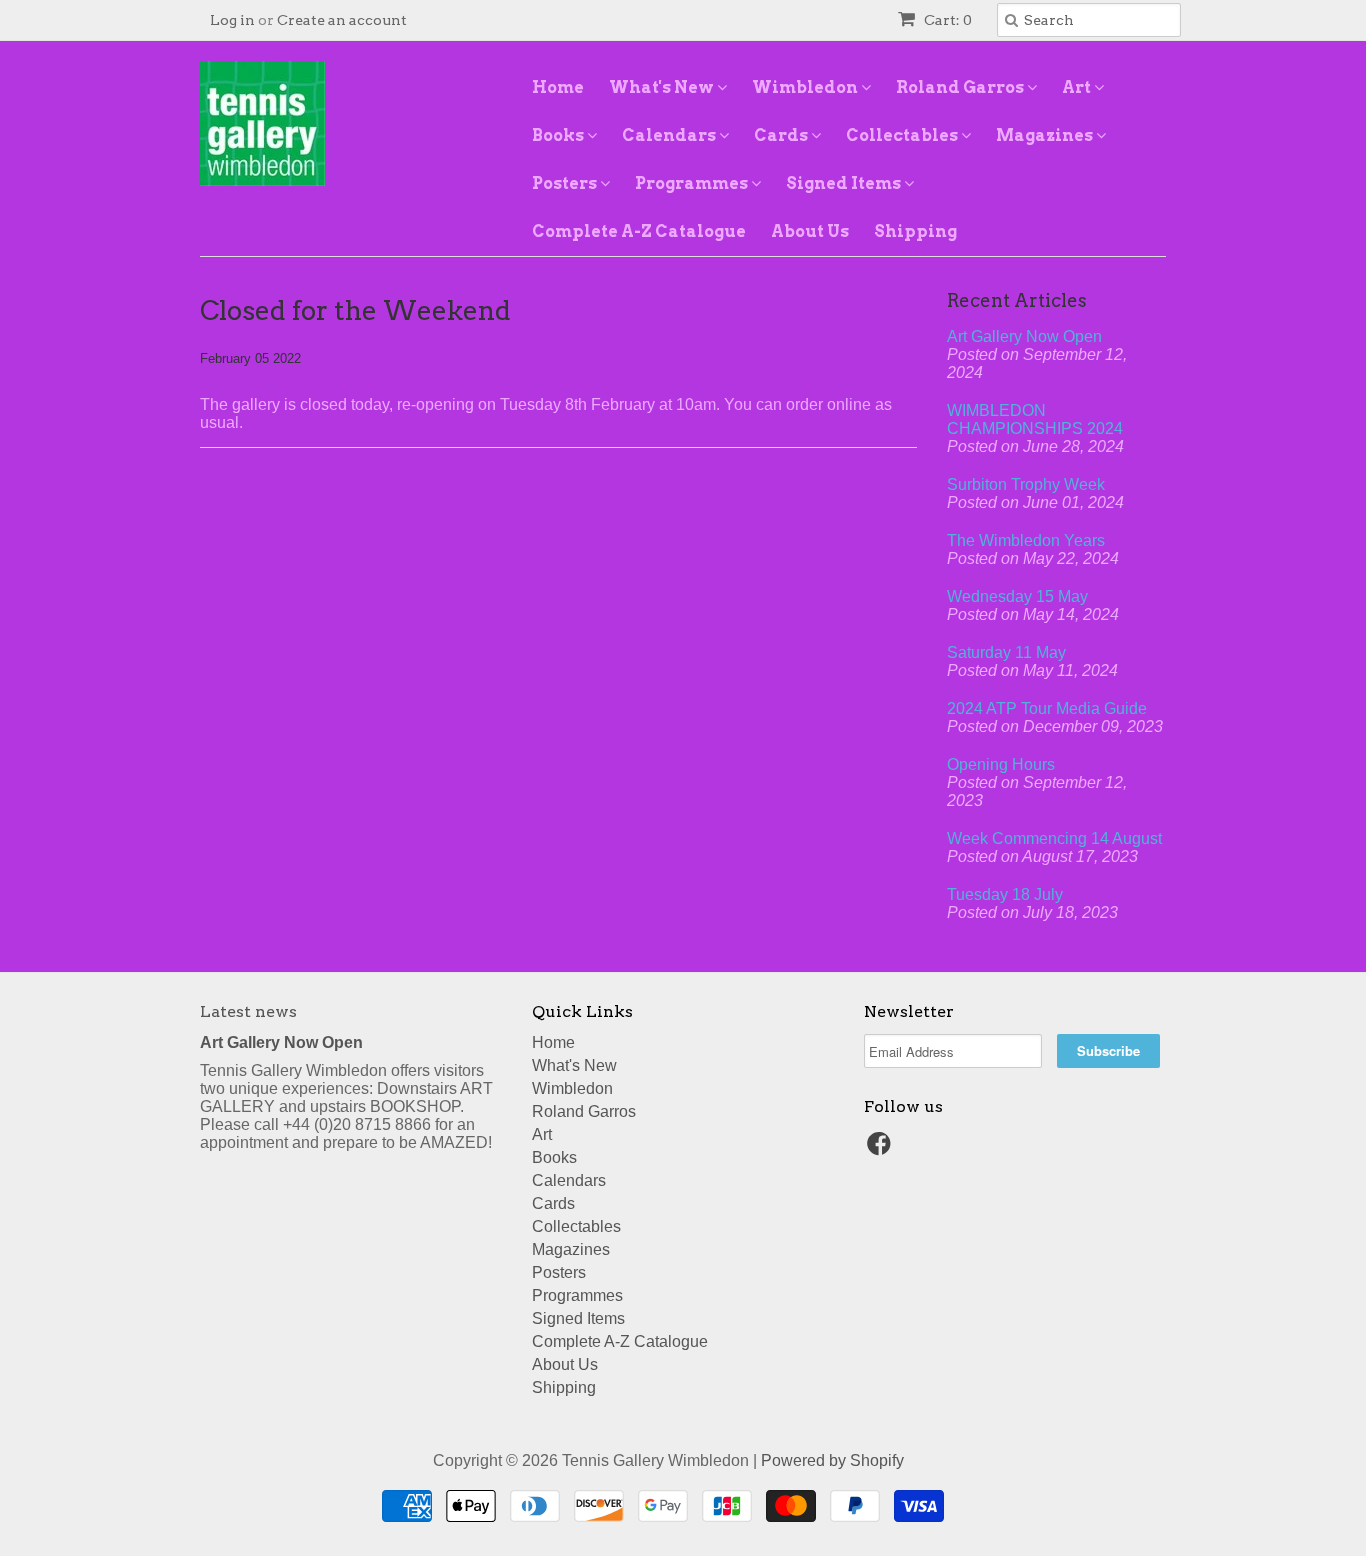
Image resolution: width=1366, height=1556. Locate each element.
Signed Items (845, 183)
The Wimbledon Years (1026, 540)
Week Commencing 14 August (1054, 838)
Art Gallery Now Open (1024, 336)
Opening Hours (1001, 764)
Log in (232, 20)
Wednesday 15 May (1017, 596)
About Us (810, 231)
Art (1078, 87)
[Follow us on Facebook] (882, 1149)
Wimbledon (806, 87)
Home (558, 87)
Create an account (342, 20)
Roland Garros (961, 87)
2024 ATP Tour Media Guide (1047, 708)
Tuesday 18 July (1005, 894)
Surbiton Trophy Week (1026, 484)
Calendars (670, 135)
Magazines (1046, 135)
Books (559, 135)
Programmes (693, 183)
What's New (663, 87)
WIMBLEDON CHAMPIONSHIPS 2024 (1035, 419)
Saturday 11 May (1006, 652)
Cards (782, 135)
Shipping (915, 231)
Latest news (248, 1011)
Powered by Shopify (832, 1460)
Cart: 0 (946, 20)
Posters (566, 183)
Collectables (903, 135)
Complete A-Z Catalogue (639, 231)
